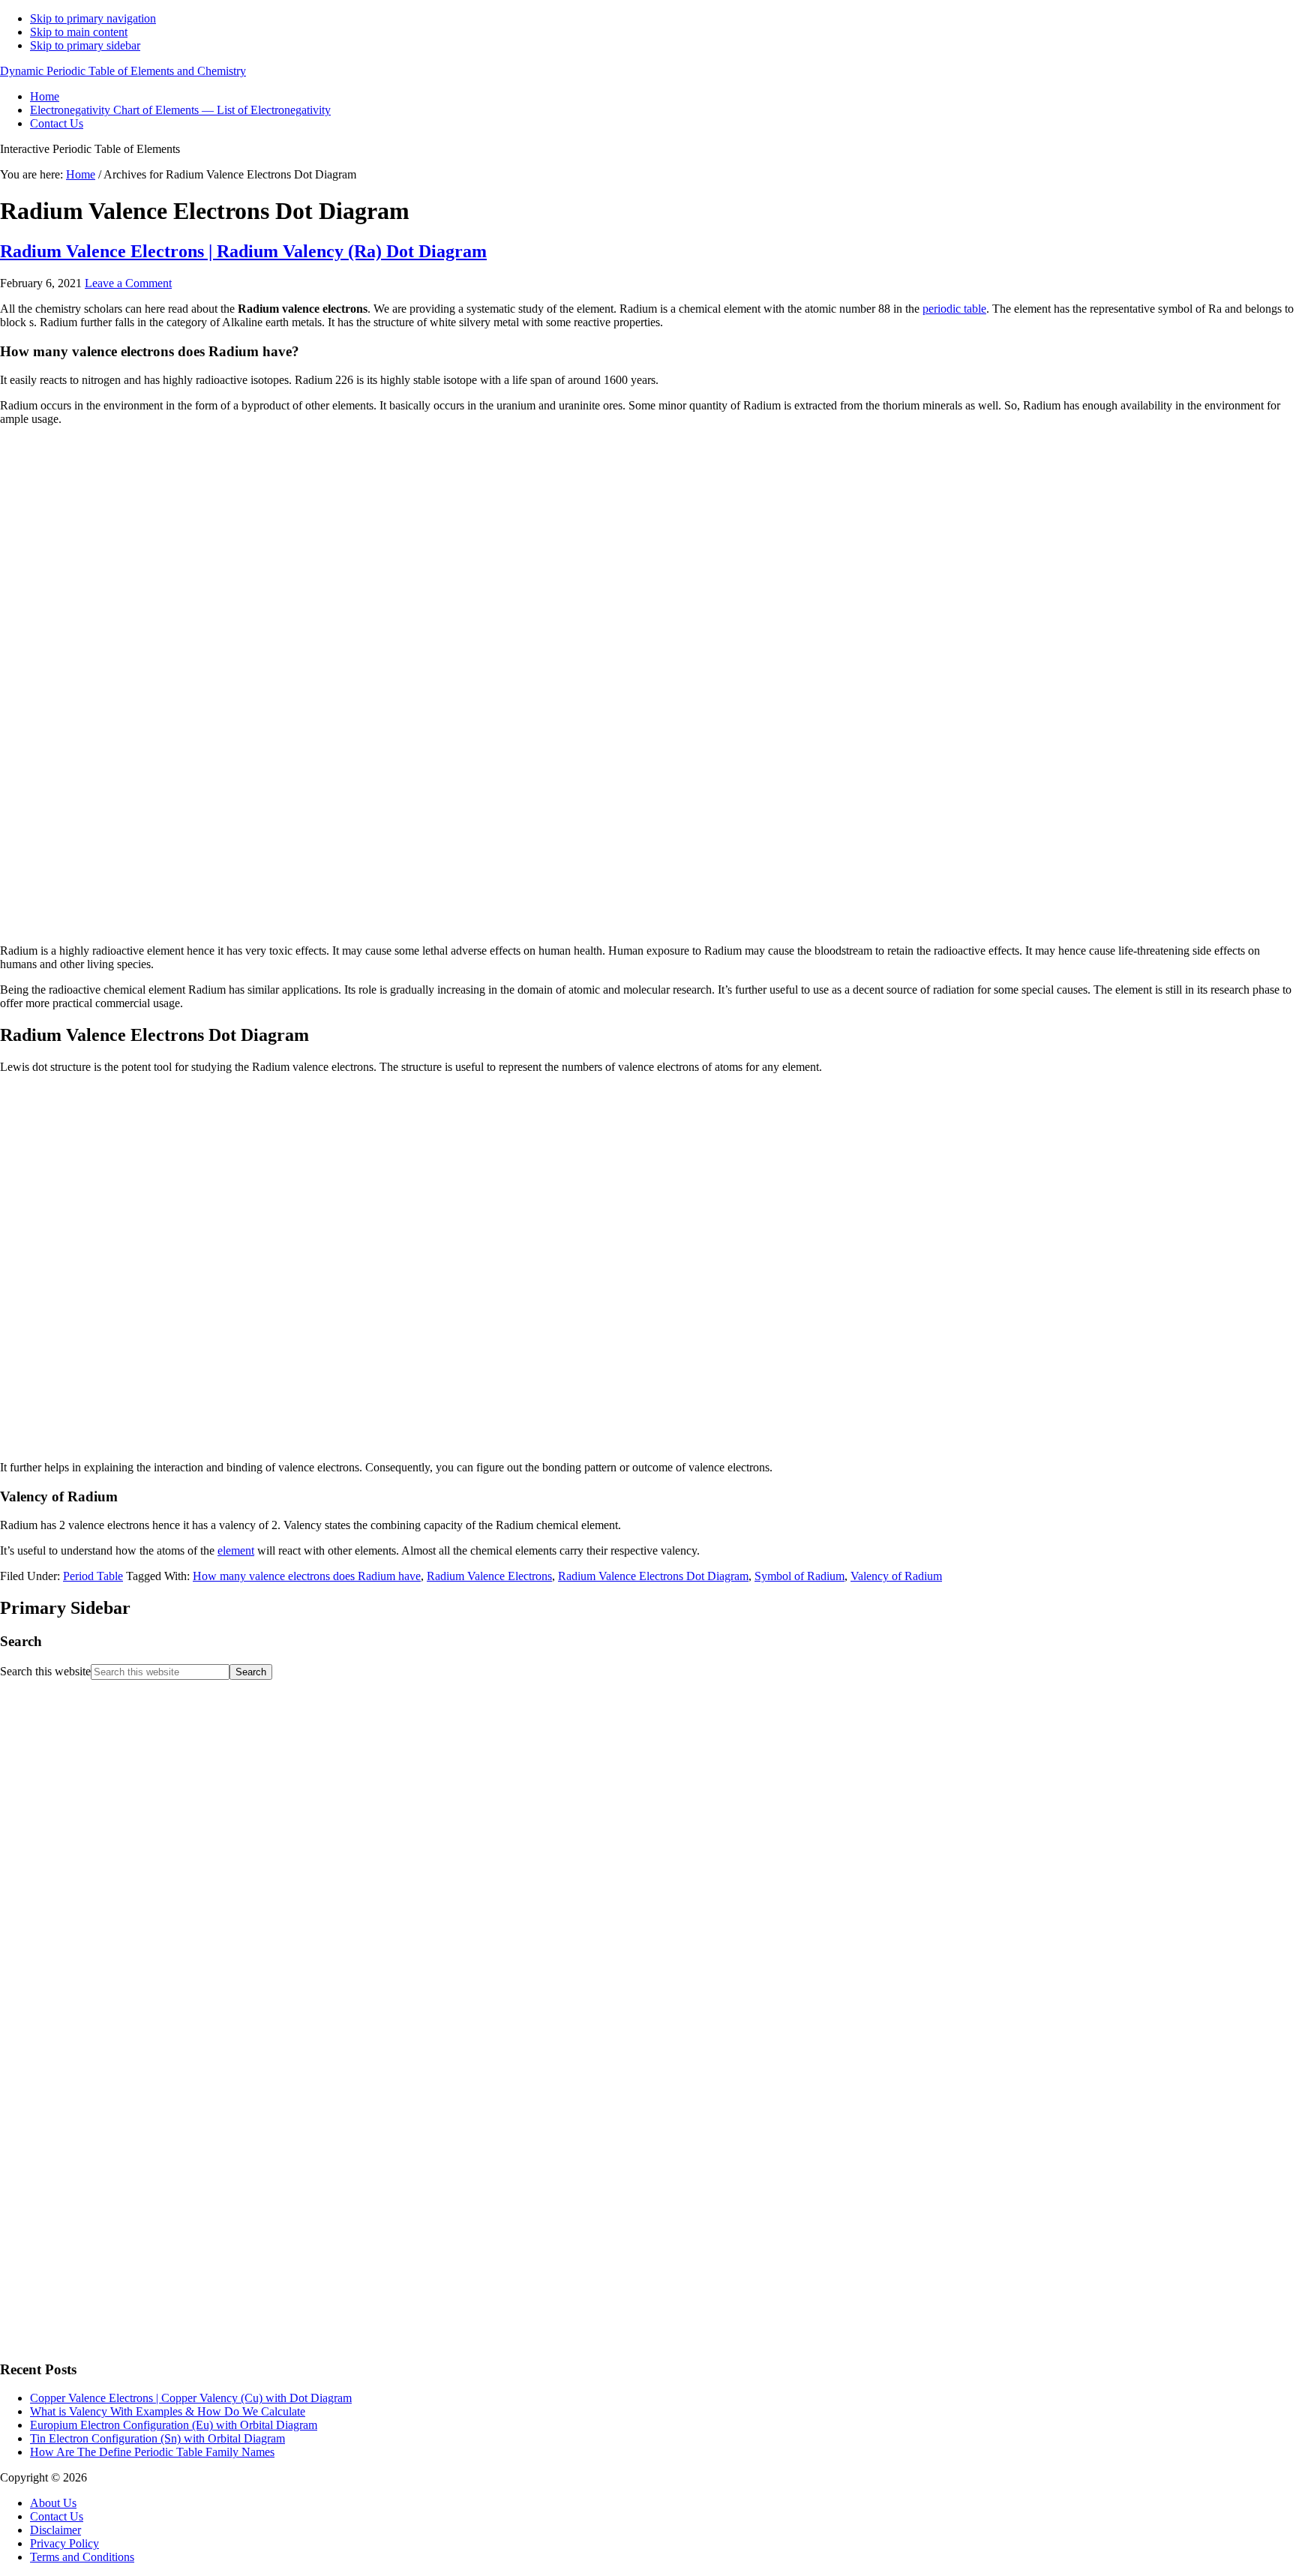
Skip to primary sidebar (85, 45)
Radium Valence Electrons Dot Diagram (653, 1576)
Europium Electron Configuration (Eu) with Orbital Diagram (174, 2425)
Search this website (45, 1671)
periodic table (954, 309)
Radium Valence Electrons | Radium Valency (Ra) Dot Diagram (243, 251)
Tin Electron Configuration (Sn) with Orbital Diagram (157, 2438)
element (236, 1550)
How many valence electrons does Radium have (307, 1576)
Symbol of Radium (799, 1576)
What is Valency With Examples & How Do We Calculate (168, 2411)
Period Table (93, 1576)
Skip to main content (79, 32)
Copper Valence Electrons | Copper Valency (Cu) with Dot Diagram (191, 2398)
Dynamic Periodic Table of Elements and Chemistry (123, 71)
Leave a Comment (128, 283)
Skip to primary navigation (93, 18)
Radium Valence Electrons (489, 1576)
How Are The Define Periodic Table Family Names (152, 2452)
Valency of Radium (896, 1576)
